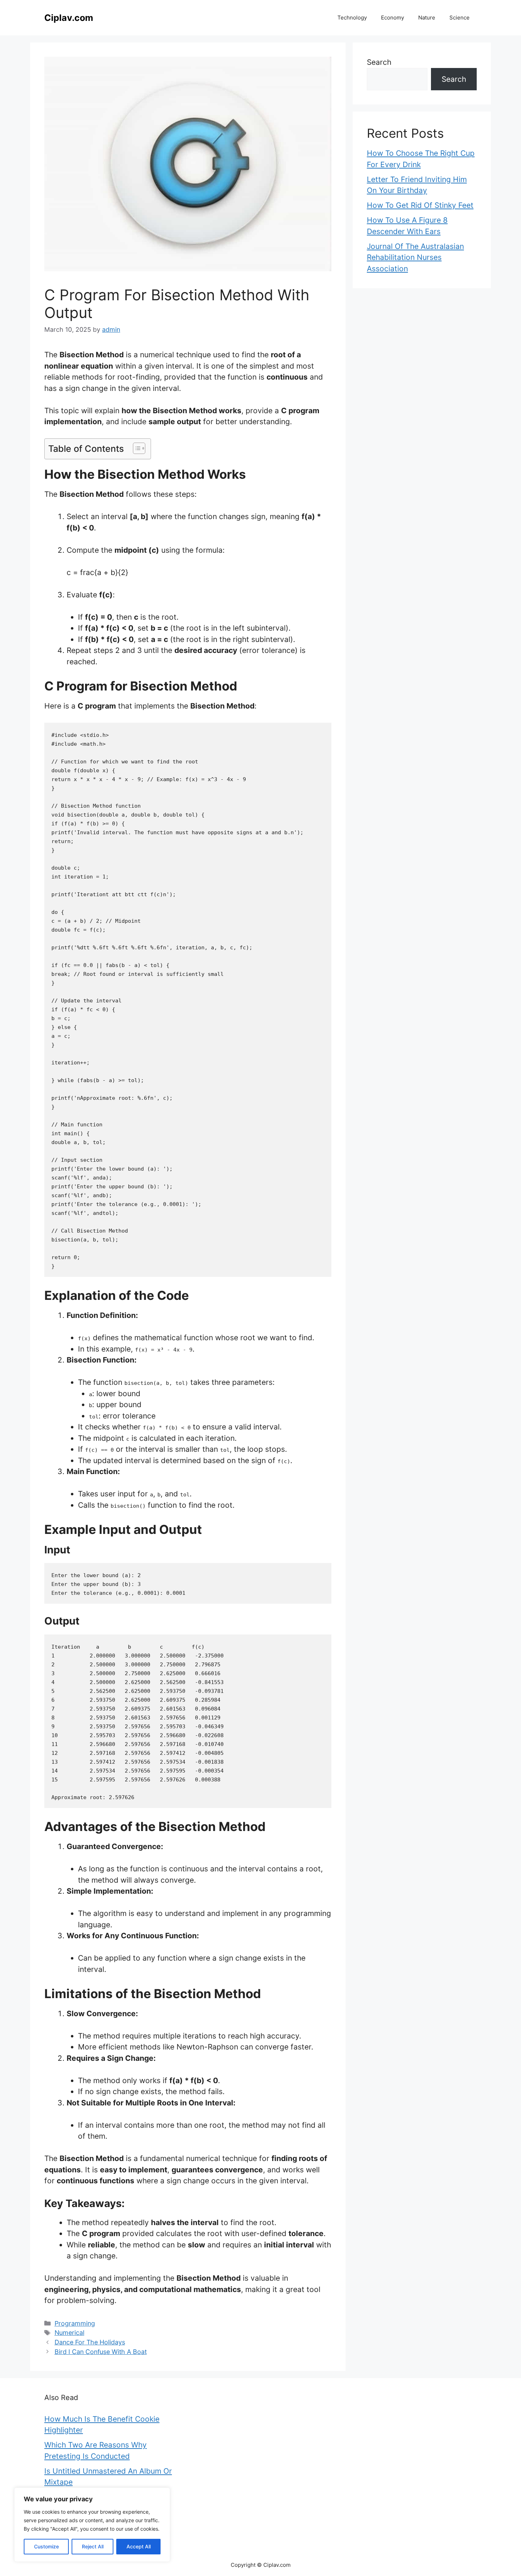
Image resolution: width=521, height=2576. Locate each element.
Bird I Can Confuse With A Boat (101, 2352)
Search (379, 62)
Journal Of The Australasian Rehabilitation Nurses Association (415, 257)
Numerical (69, 2333)
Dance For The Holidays (90, 2342)
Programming (75, 2323)
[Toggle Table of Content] (136, 448)
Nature (427, 18)
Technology (352, 18)
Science (460, 18)
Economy (393, 18)
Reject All (93, 2546)
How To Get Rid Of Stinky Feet (420, 205)
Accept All (139, 2546)
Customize (46, 2546)
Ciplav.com (69, 18)
